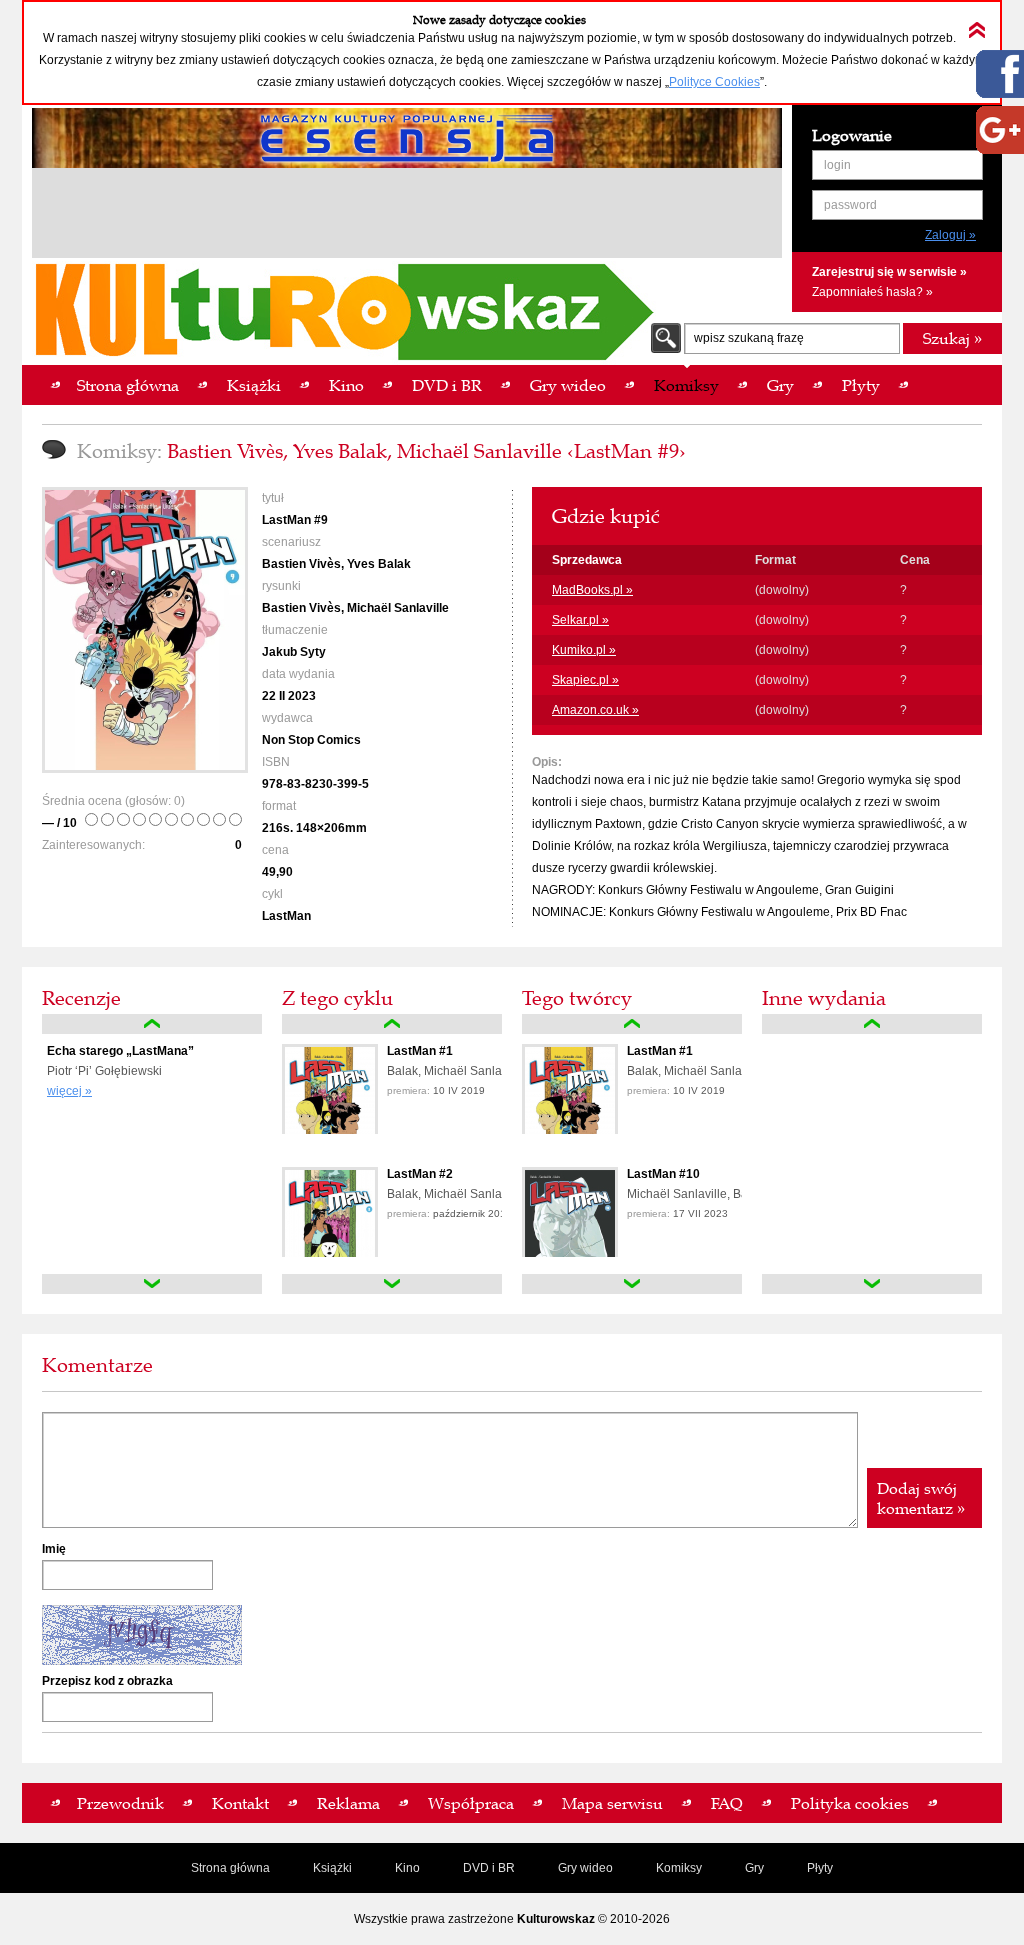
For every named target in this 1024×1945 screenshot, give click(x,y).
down (152, 1284)
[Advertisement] (407, 216)
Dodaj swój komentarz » (921, 1498)
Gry (754, 1868)
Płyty (820, 1868)
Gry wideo (585, 1868)
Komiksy (679, 1868)
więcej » (69, 1091)
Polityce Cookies (714, 82)
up (152, 1024)
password (850, 205)
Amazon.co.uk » (595, 710)
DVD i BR (489, 1868)
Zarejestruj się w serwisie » (889, 272)
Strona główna (230, 1868)
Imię (54, 1549)
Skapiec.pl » (585, 680)
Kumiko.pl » (584, 650)
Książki (332, 1868)
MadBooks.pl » (592, 590)
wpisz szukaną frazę (749, 338)
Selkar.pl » (580, 620)
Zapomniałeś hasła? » (872, 292)
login (837, 165)
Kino (407, 1868)
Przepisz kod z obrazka (107, 1681)
